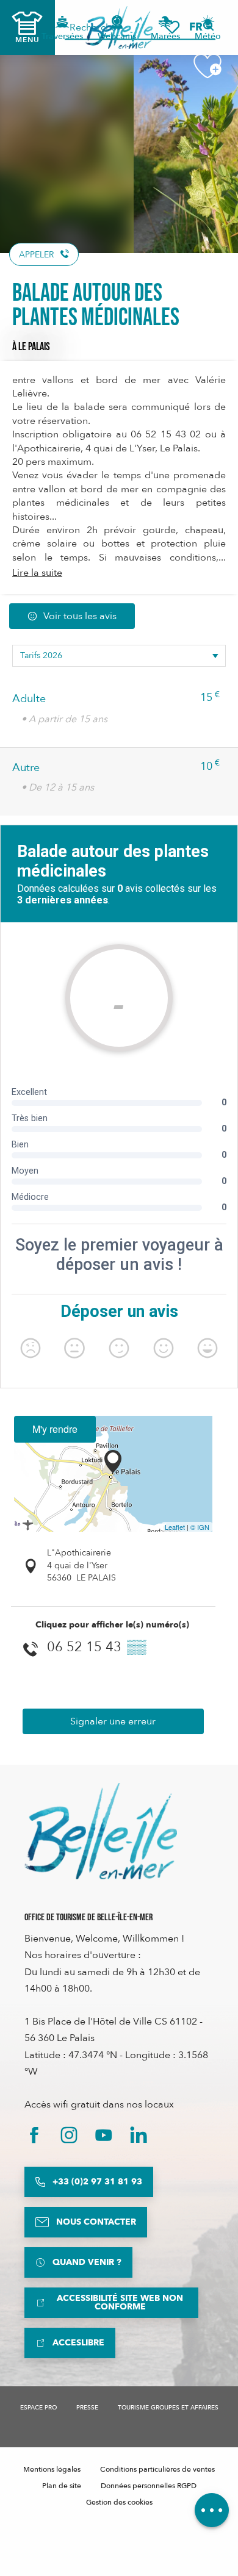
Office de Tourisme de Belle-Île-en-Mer (88, 1918)
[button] (200, 27)
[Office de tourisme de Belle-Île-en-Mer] (101, 1831)
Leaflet (175, 1527)
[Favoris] (172, 27)
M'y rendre (55, 1429)
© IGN (200, 1527)
